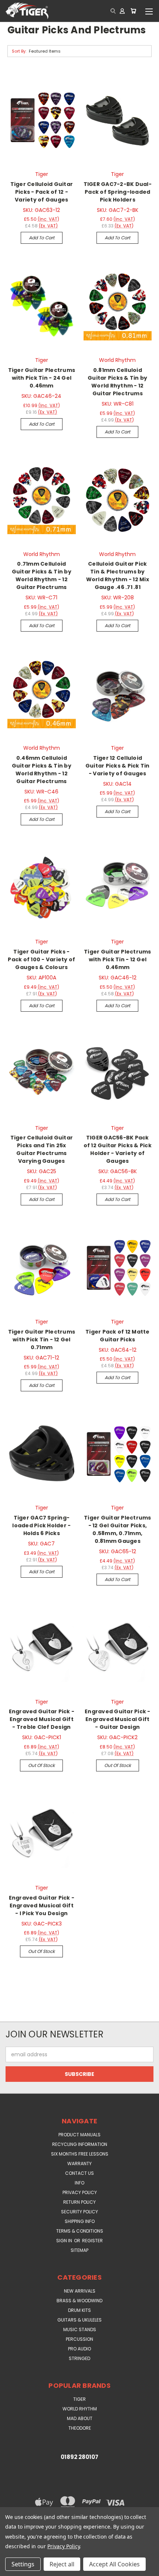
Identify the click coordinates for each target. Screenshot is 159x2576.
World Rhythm (80, 2409)
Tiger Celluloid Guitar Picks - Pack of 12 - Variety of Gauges (42, 192)
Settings (23, 2564)
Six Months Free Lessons (80, 2154)
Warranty (79, 2164)
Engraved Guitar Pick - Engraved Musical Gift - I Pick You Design (42, 1906)
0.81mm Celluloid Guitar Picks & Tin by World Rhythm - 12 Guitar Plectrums (117, 382)
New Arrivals (80, 2291)
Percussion (79, 2339)
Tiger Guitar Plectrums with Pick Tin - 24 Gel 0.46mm (42, 378)
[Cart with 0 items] (133, 11)
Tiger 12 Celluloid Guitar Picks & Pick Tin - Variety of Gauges (118, 766)
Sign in (65, 2241)
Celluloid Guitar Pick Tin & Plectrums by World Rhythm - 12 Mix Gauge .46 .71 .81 (118, 575)
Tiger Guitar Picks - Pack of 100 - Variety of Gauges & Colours (41, 959)
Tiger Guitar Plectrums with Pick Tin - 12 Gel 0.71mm (42, 1339)
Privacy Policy (80, 2192)
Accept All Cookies (114, 2564)
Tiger (79, 2399)
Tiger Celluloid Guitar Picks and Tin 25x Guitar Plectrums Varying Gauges (42, 1149)
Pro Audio (79, 2349)
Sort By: (19, 51)
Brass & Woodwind (79, 2301)
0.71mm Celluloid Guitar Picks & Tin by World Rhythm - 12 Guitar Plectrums (42, 575)
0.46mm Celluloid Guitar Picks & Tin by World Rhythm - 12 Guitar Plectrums (42, 770)
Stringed (79, 2358)
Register (92, 2241)
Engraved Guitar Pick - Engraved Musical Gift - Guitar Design (118, 1719)
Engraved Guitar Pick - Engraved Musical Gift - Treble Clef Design (42, 1719)
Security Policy (79, 2212)
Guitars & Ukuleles (79, 2320)
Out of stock (41, 1765)
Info (79, 2183)
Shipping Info (80, 2221)
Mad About (80, 2418)
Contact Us (79, 2173)
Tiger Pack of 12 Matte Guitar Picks (118, 1336)
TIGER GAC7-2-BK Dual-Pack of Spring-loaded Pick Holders (118, 192)
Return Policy (79, 2202)
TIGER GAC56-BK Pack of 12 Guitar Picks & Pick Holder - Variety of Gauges (118, 1149)
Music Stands (80, 2329)
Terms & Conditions (80, 2231)
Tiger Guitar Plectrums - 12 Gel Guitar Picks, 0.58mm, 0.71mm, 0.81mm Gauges (118, 1529)
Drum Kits (79, 2310)
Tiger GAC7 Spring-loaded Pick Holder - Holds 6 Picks (41, 1525)
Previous (11, 2569)
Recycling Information (80, 2144)
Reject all (62, 2564)
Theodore (80, 2428)
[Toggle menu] (149, 11)
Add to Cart (42, 238)
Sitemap (79, 2250)
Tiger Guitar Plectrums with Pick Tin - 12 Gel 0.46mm (118, 959)
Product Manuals (79, 2135)
